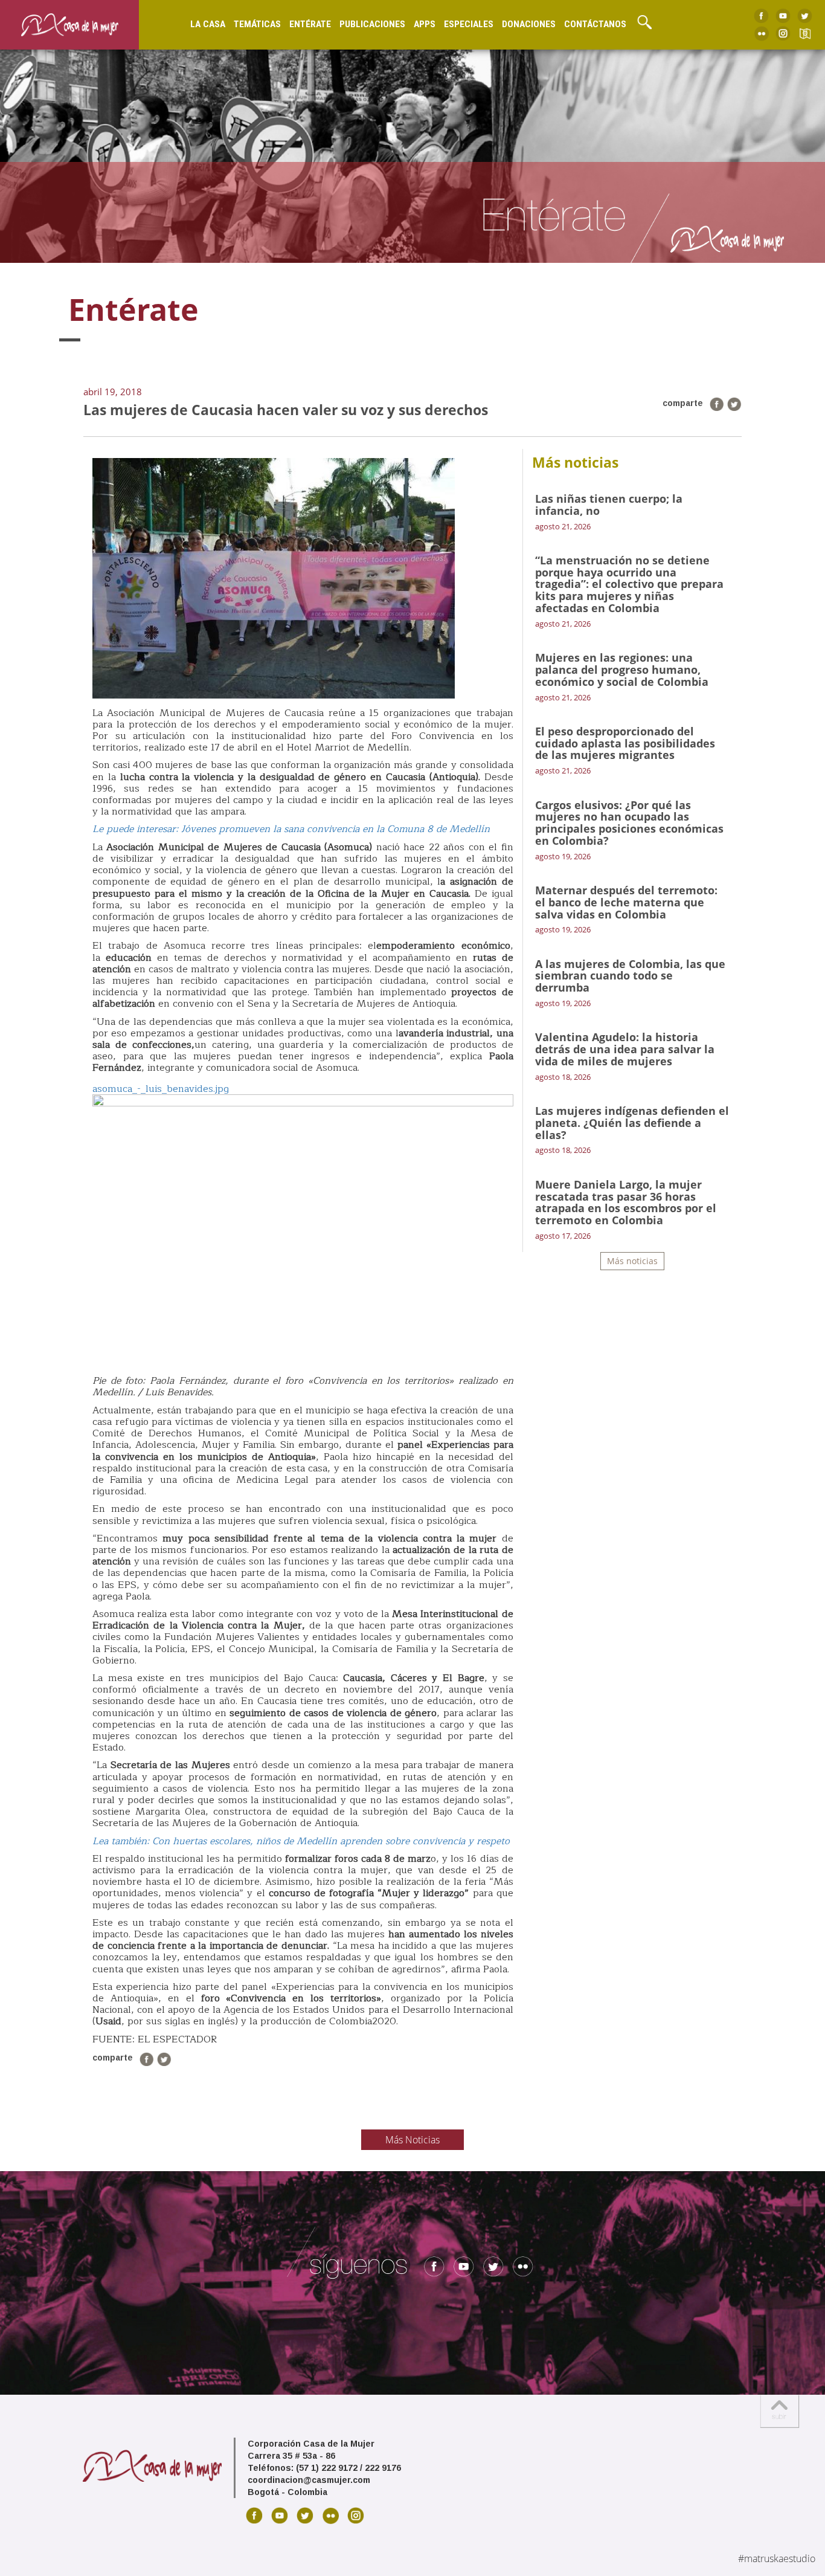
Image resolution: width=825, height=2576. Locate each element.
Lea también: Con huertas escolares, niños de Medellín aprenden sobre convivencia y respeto (301, 1841)
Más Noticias (412, 2140)
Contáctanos (595, 24)
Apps (425, 24)
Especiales (469, 24)
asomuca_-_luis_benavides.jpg (161, 1089)
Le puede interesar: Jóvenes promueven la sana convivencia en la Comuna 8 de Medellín (291, 829)
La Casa (208, 24)
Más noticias (632, 1261)
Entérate (310, 24)
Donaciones (529, 24)
